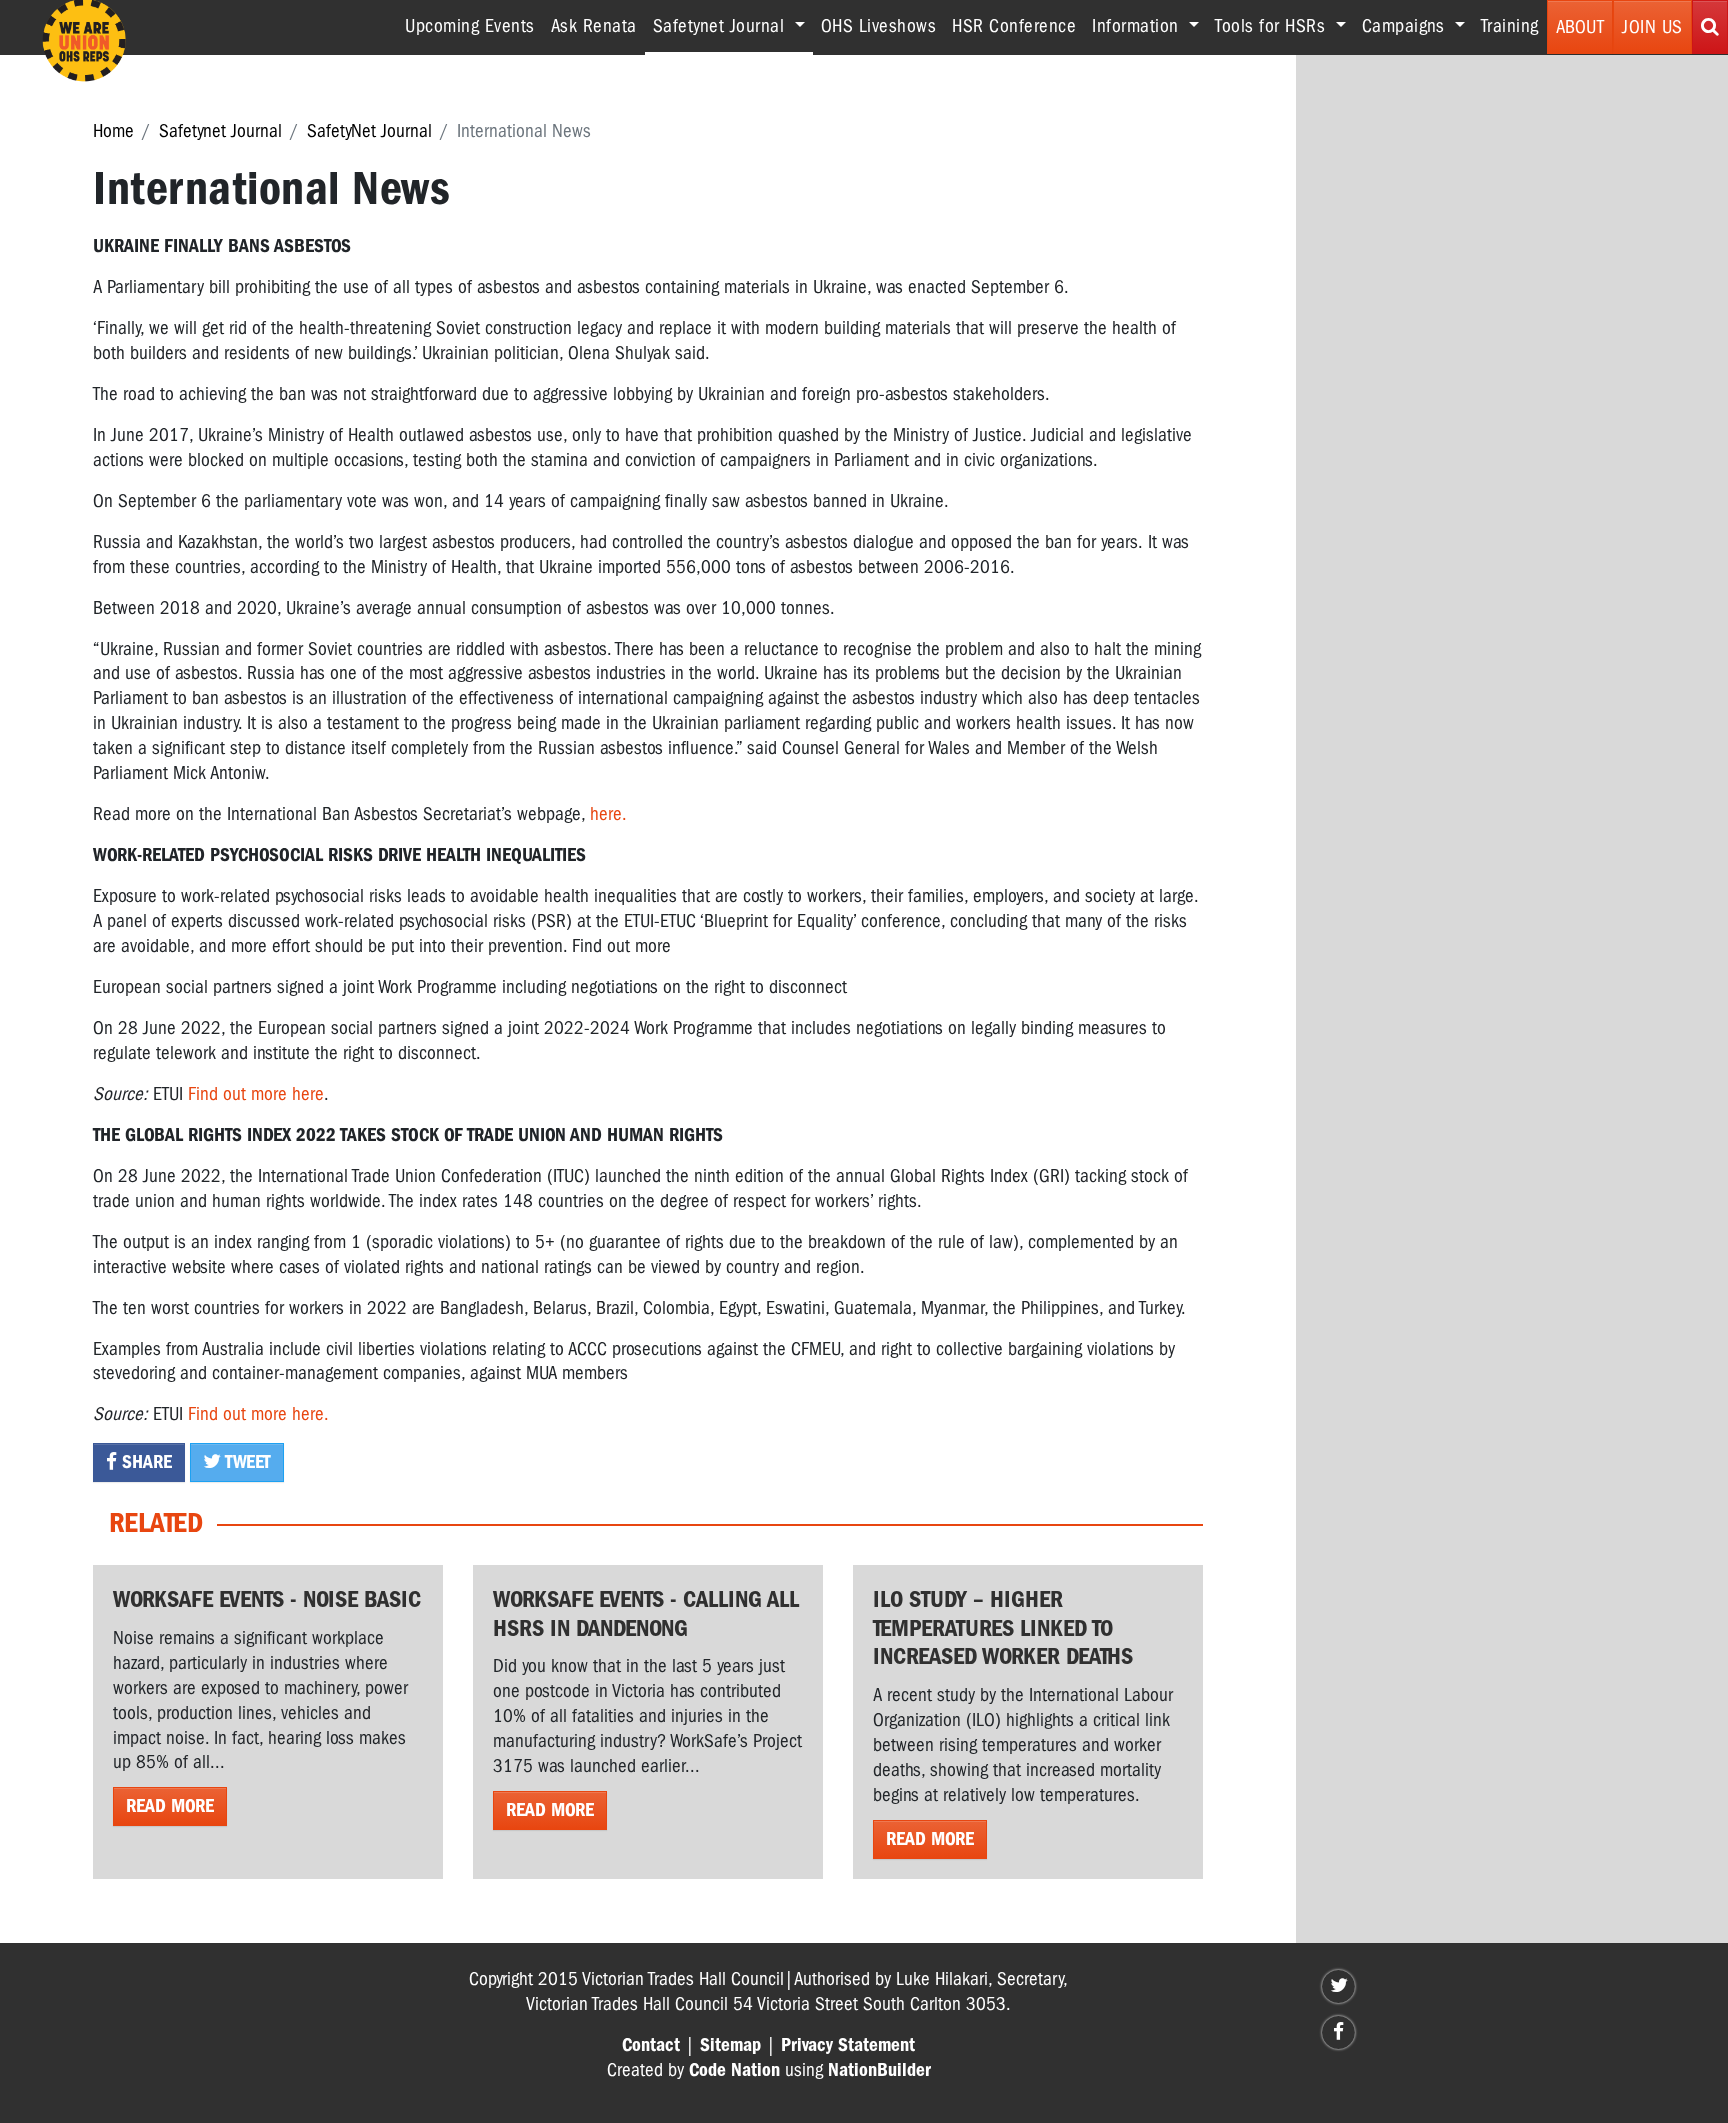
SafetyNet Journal (369, 131)
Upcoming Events (470, 26)
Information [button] (1138, 26)
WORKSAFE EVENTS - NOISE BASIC (267, 1599)
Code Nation (734, 2070)
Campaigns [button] (1406, 26)
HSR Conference (1014, 26)
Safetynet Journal (220, 131)
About (1580, 27)
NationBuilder (879, 2070)
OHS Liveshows (879, 26)
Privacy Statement (848, 2045)
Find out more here (256, 1094)
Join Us (1652, 27)
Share (144, 1462)
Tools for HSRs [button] (1273, 26)
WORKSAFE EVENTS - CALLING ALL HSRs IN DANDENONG (646, 1613)
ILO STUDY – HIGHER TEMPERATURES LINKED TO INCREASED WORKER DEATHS (1003, 1628)
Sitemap (730, 2045)
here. (608, 814)
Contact (651, 2045)
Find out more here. (258, 1414)
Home (113, 131)
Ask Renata (594, 26)
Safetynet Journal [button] (733, 25)
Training (1510, 26)
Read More (170, 1806)
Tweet (246, 1462)
